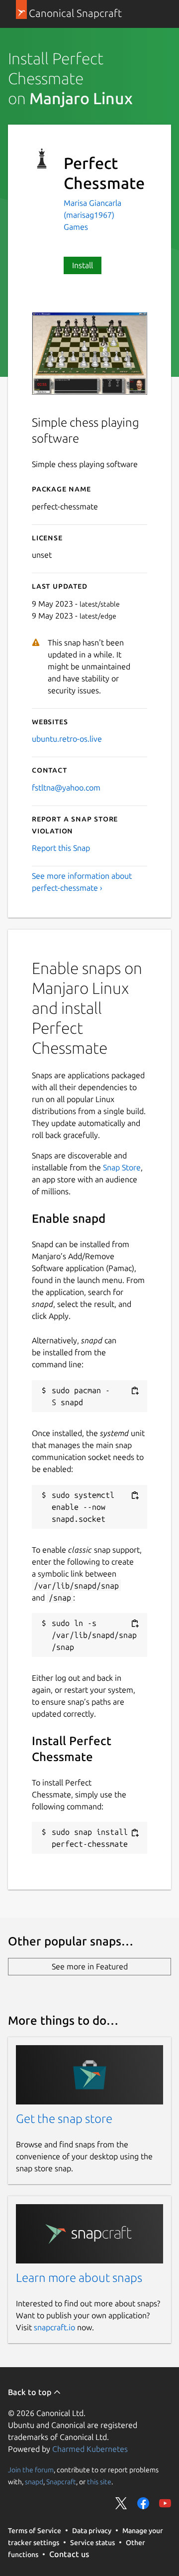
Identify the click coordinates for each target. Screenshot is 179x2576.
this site (99, 2482)
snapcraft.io (54, 2327)
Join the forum (31, 2470)
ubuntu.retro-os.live (67, 739)
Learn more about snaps (79, 2278)
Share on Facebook (143, 2503)
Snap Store (122, 1167)
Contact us (69, 2554)
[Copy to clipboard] (135, 1391)
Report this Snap (61, 848)
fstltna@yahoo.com (66, 788)
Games (76, 227)
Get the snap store (64, 2119)
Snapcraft (61, 2482)
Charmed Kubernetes (90, 2449)
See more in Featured (90, 1966)
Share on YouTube (165, 2503)
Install (83, 265)
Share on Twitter (121, 2503)
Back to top (31, 2392)
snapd (34, 2482)
